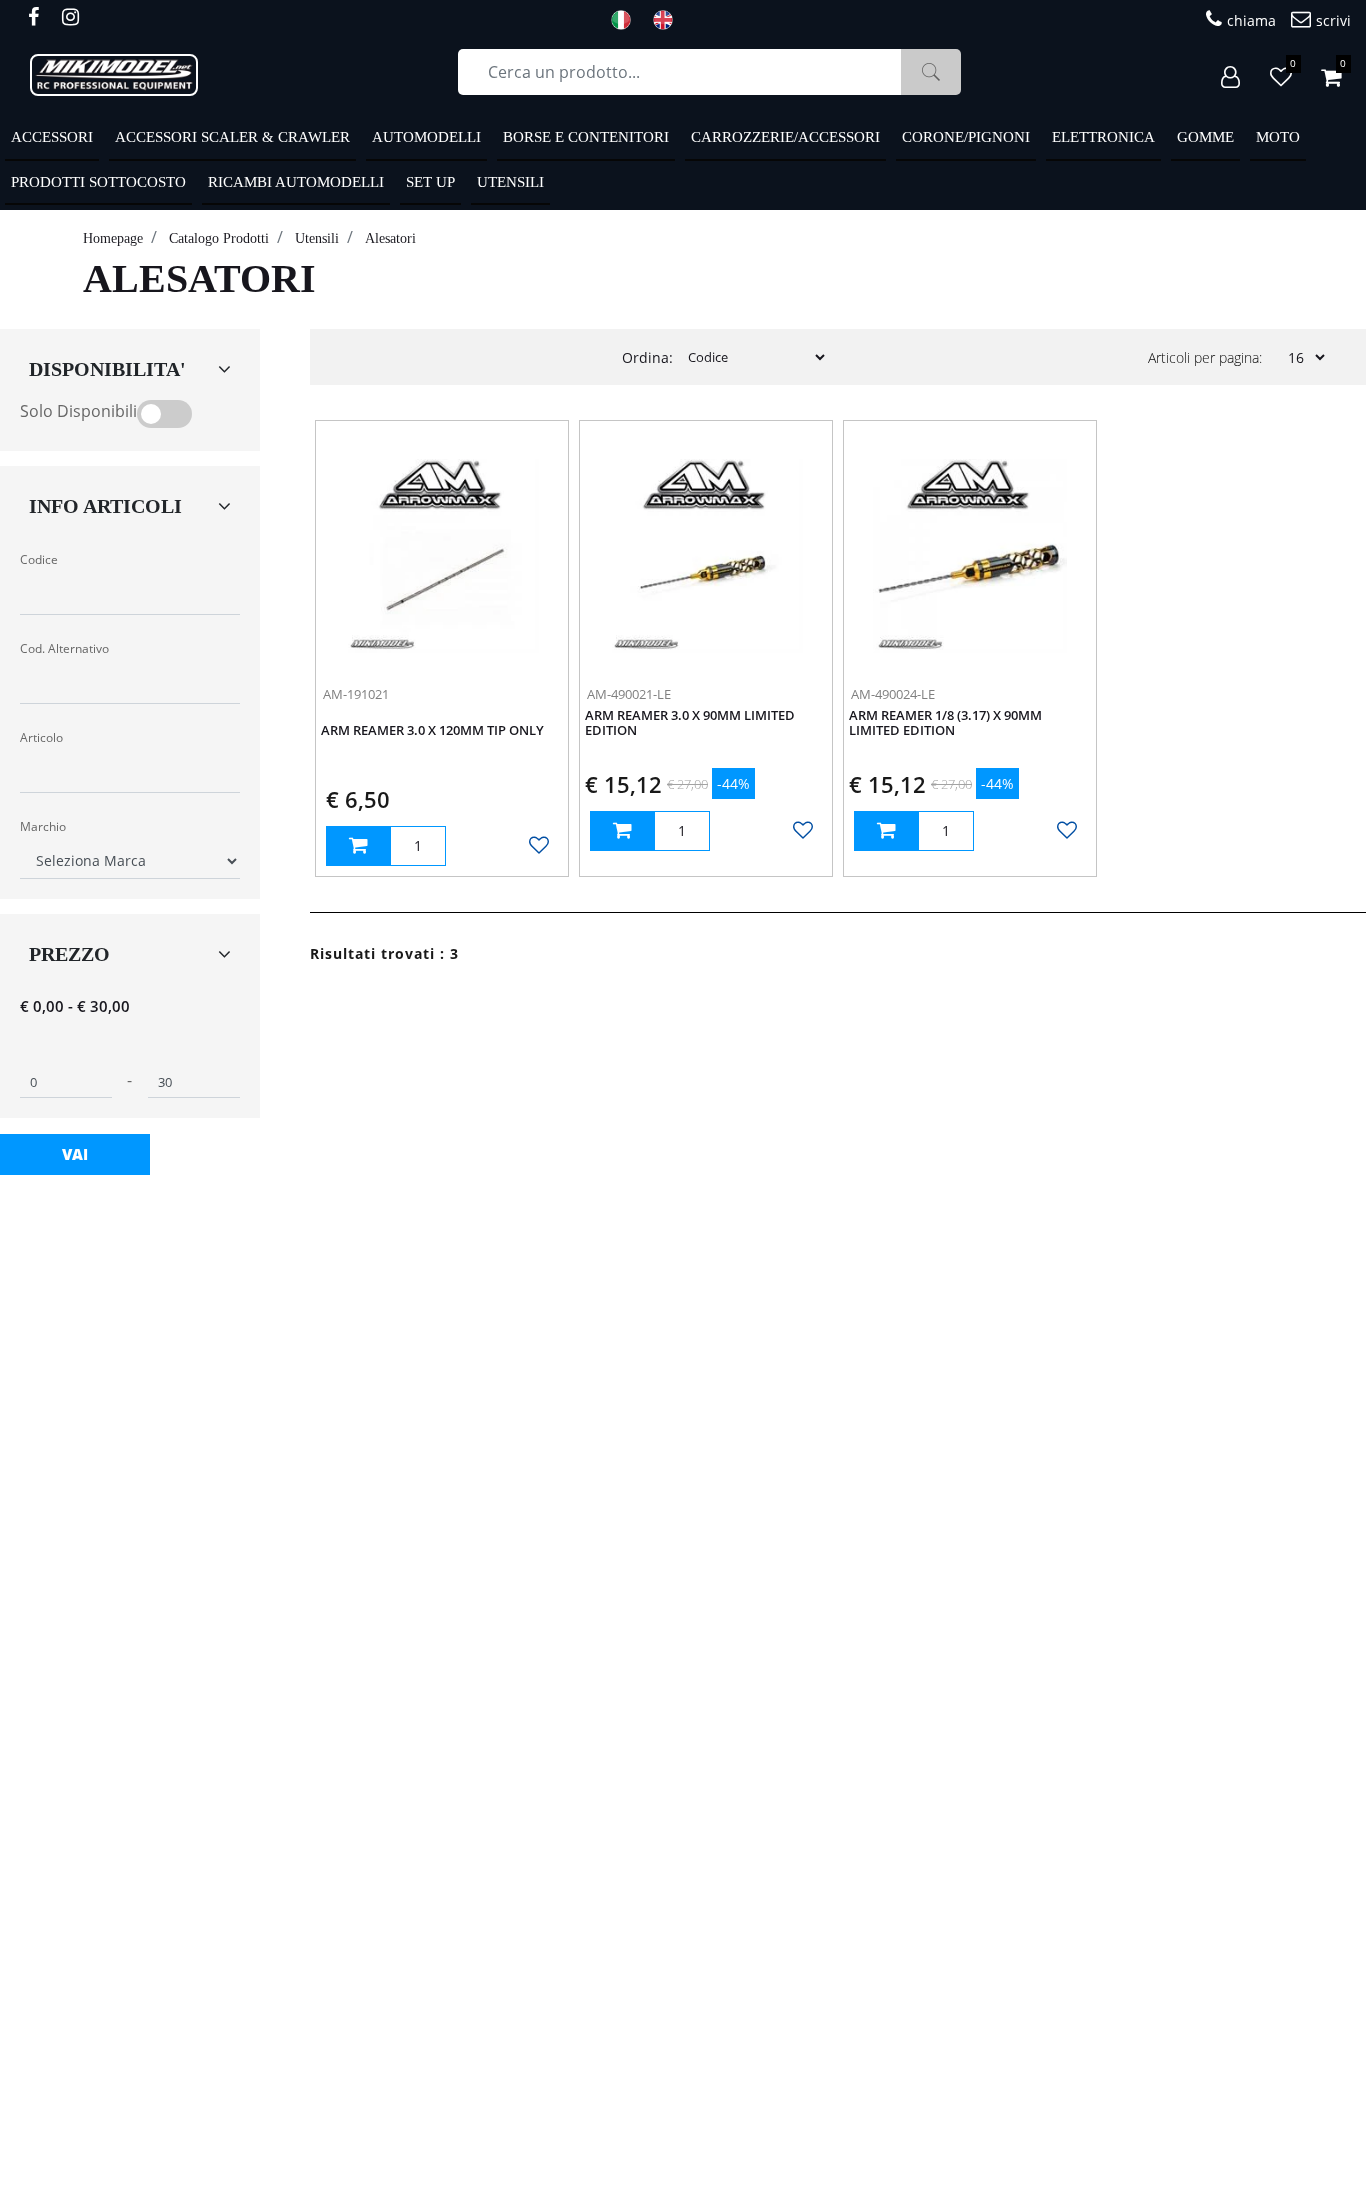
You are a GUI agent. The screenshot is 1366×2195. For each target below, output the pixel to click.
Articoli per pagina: (1205, 357)
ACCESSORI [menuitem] (52, 137)
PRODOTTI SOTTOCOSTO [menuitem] (98, 182)
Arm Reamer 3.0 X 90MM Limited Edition (690, 724)
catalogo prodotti (219, 238)
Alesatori (390, 238)
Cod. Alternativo (64, 648)
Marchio (43, 826)
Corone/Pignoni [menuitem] (966, 137)
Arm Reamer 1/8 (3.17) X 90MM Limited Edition (945, 724)
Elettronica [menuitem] (1103, 137)
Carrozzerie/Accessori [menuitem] (785, 137)
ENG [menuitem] (669, 20)
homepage (113, 238)
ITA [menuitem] (627, 20)
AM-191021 (356, 694)
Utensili (317, 238)
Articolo (41, 737)
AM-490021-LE (629, 694)
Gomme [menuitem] (1205, 137)
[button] (931, 72)
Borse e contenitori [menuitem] (586, 137)
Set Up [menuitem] (430, 182)
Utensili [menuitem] (510, 182)
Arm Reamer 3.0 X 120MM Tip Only (432, 731)
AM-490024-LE (893, 694)
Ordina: (647, 357)
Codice (39, 559)
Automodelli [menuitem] (426, 137)
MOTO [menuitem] (1278, 137)
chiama (1251, 20)
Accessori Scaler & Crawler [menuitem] (232, 137)
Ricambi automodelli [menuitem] (296, 182)
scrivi (1333, 20)
